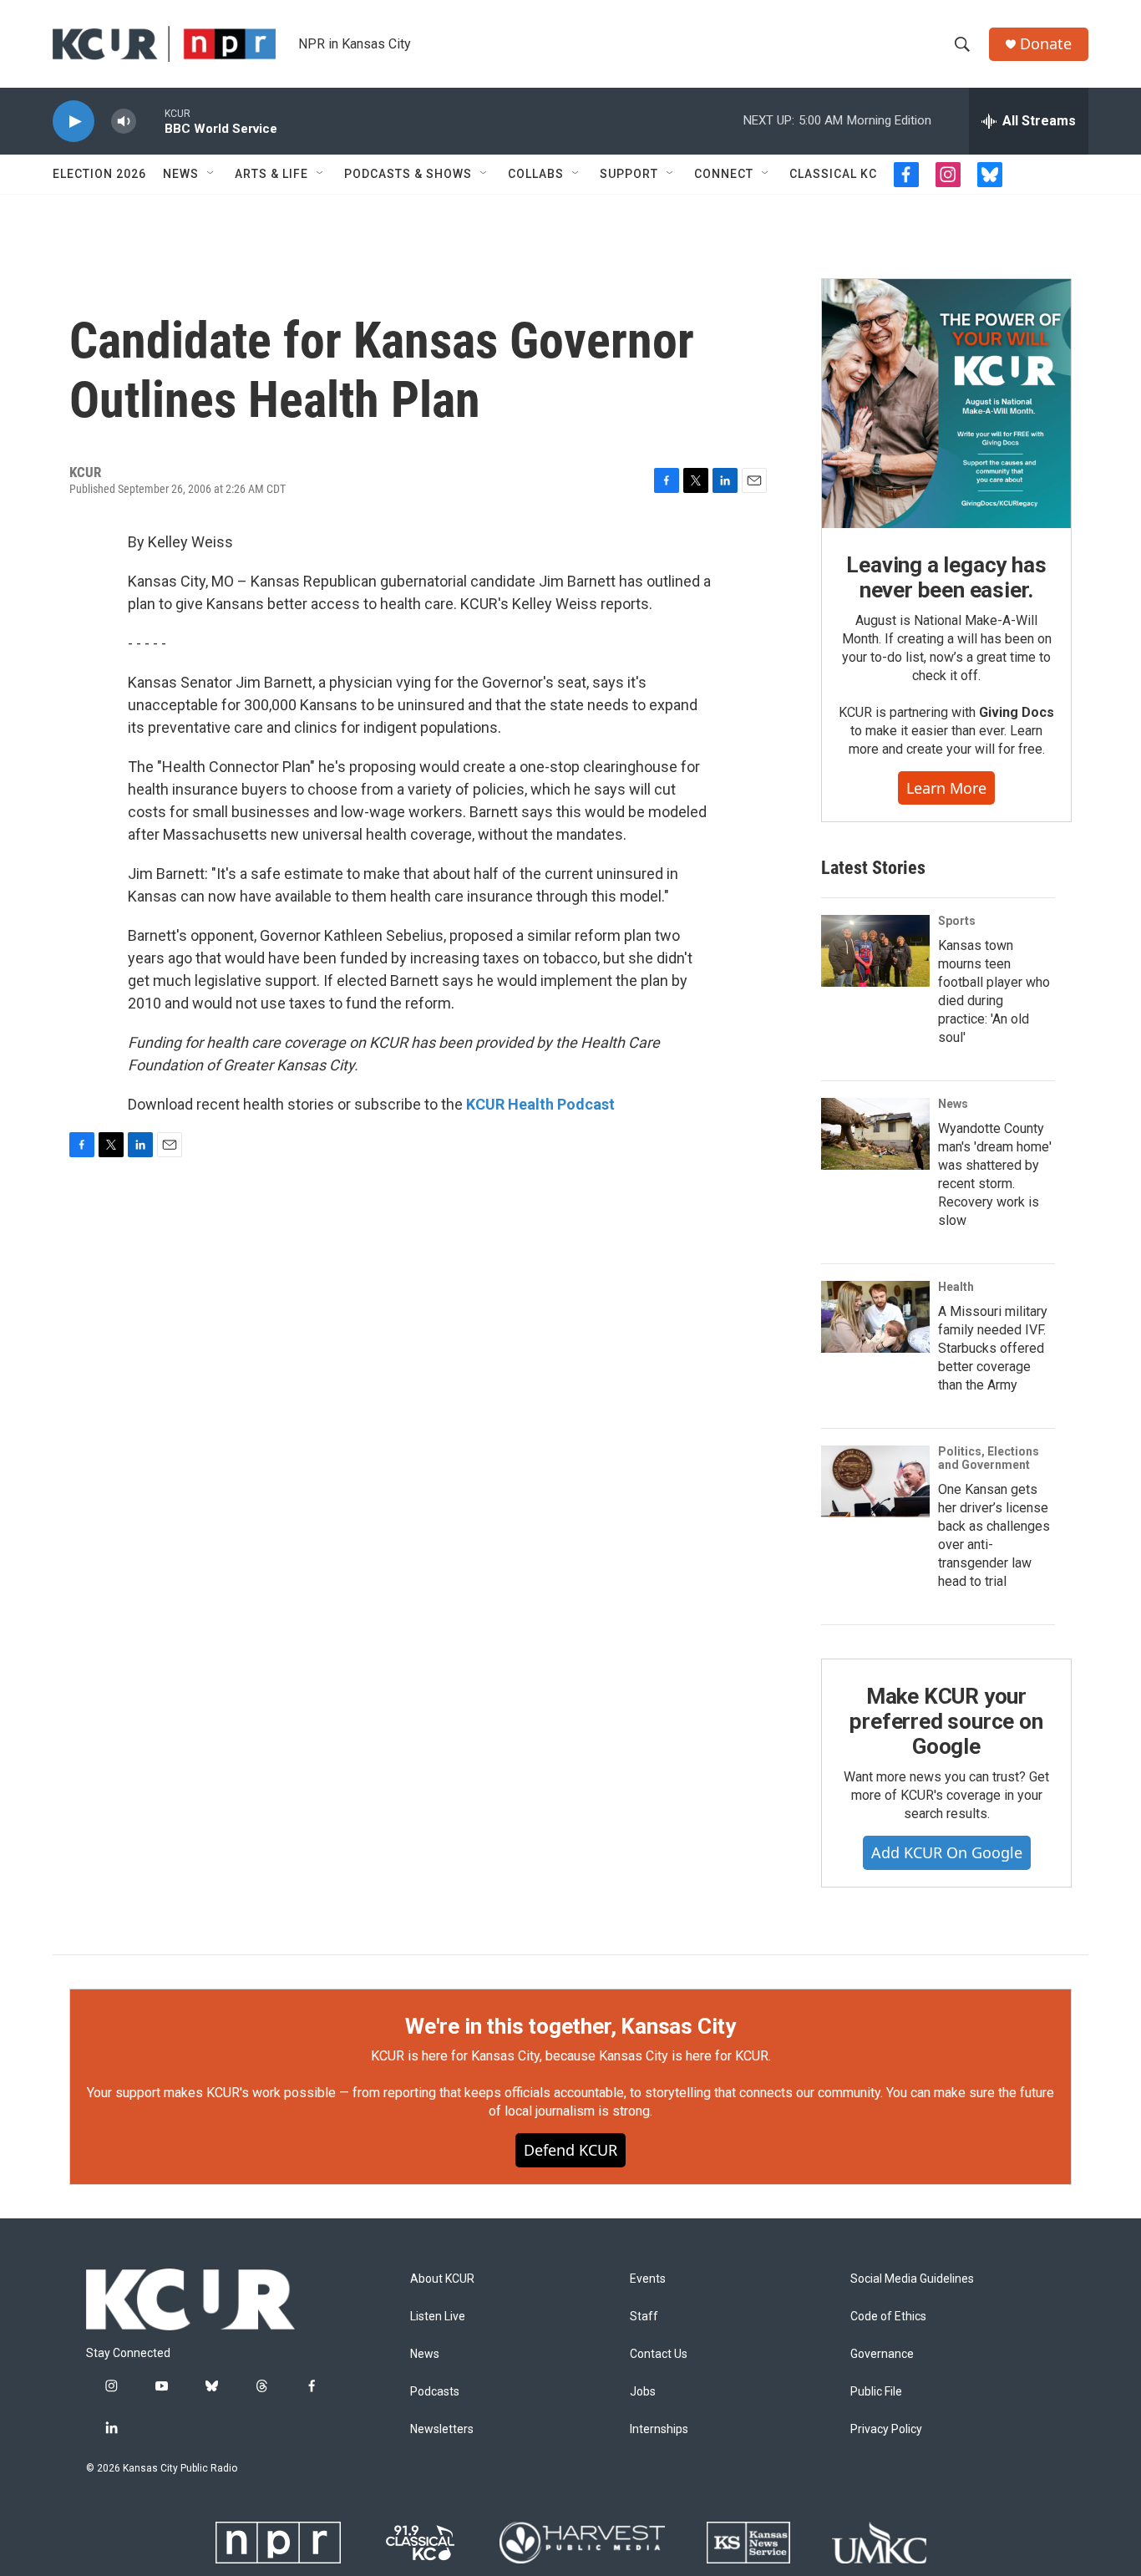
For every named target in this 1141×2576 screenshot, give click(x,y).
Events (648, 2279)
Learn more (946, 788)
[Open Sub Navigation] (211, 174)
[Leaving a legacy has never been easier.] (946, 404)
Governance (882, 2354)
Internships (659, 2429)
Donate (1046, 44)
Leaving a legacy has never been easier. (946, 577)
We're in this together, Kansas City (570, 2026)
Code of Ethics (888, 2317)
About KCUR (442, 2279)
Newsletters (442, 2429)
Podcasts (435, 2392)
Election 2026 (99, 174)
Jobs (643, 2392)
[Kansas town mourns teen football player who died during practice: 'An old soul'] (875, 951)
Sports (957, 921)
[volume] (124, 122)
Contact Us (659, 2354)
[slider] (150, 121)
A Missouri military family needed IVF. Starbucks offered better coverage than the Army (993, 1348)
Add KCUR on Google (947, 1852)
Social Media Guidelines (912, 2279)
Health (956, 1287)
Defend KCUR (570, 2150)
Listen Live (438, 2317)
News (181, 174)
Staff (644, 2317)
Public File (876, 2392)
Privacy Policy (886, 2429)
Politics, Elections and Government (989, 1458)
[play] (74, 122)
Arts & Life (271, 174)
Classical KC (833, 174)
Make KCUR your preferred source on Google (946, 1721)
